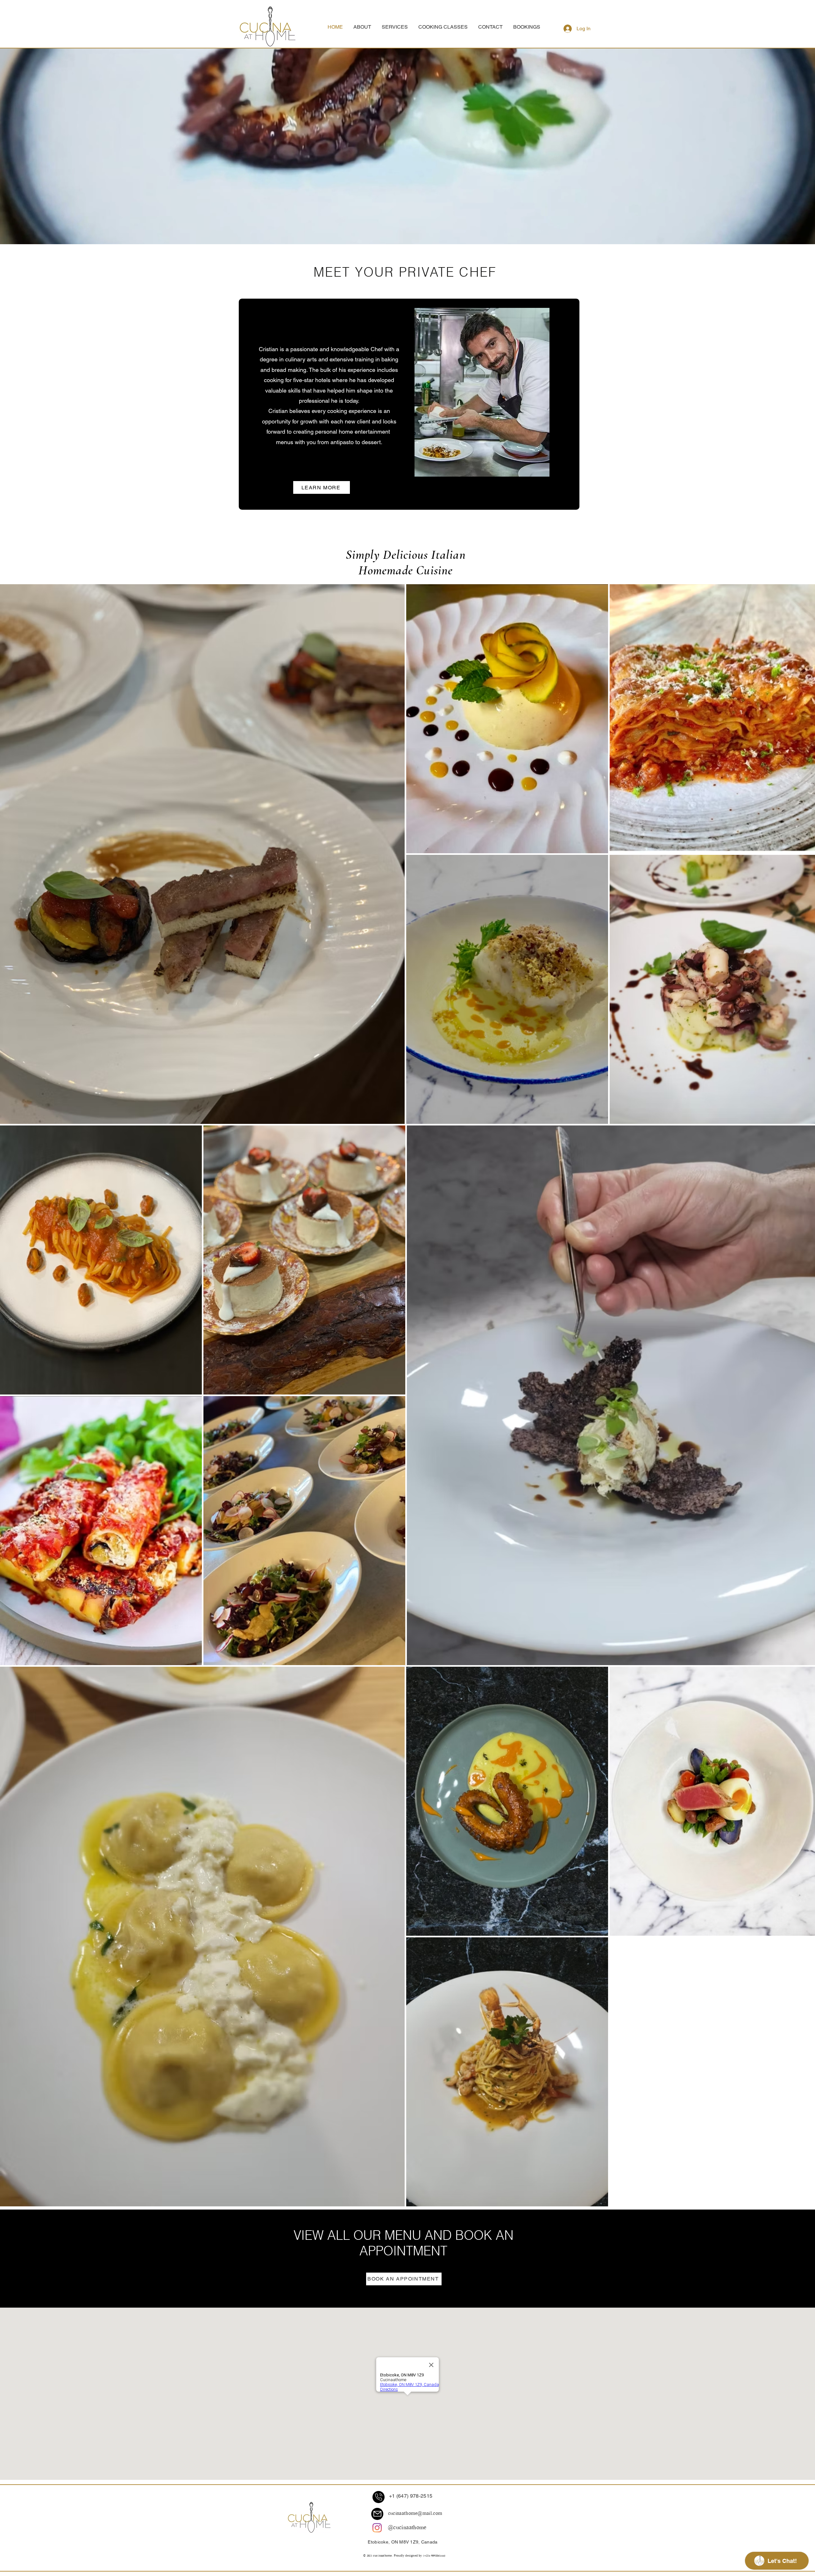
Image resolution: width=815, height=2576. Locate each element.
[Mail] (377, 2514)
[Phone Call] (379, 2497)
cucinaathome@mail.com (415, 2514)
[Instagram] (377, 2528)
